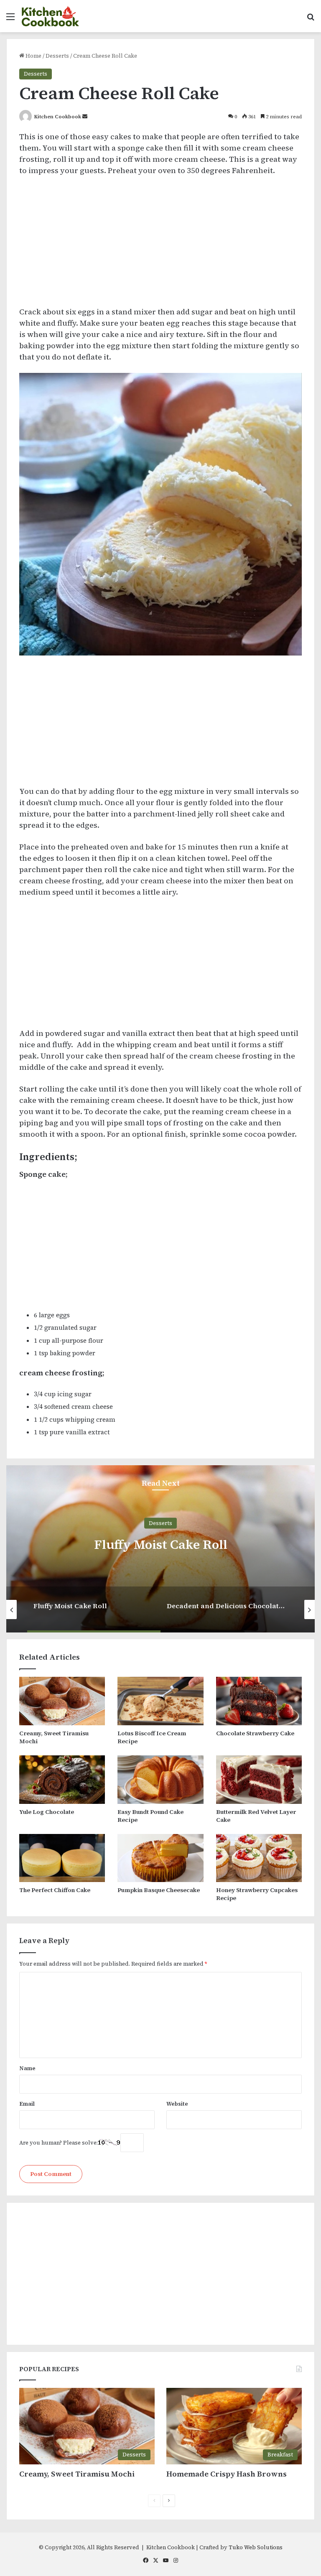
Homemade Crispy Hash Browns (227, 2474)
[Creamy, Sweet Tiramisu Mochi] (62, 1701)
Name (27, 2068)
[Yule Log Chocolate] (62, 1780)
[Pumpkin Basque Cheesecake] (160, 1858)
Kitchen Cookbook (58, 117)
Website (177, 2104)
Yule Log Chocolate (47, 1812)
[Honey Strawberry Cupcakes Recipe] (259, 1858)
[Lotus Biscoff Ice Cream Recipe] (160, 1701)
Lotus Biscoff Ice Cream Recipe (152, 1737)
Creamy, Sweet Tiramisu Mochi (54, 1737)
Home (33, 56)
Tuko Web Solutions (256, 2547)
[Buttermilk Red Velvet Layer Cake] (259, 1780)
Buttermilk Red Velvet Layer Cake (256, 1816)
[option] (160, 1549)
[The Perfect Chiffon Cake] (62, 1858)
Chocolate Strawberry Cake (255, 1733)
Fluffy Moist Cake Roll (161, 1544)
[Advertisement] (160, 245)
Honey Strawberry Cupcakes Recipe (257, 1894)
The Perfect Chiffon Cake (55, 1890)
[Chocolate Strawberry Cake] (259, 1701)
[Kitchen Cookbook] (51, 16)
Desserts (57, 56)
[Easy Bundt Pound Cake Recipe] (160, 1780)
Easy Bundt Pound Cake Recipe (150, 1816)
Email (27, 2104)
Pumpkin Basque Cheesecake (159, 1890)
